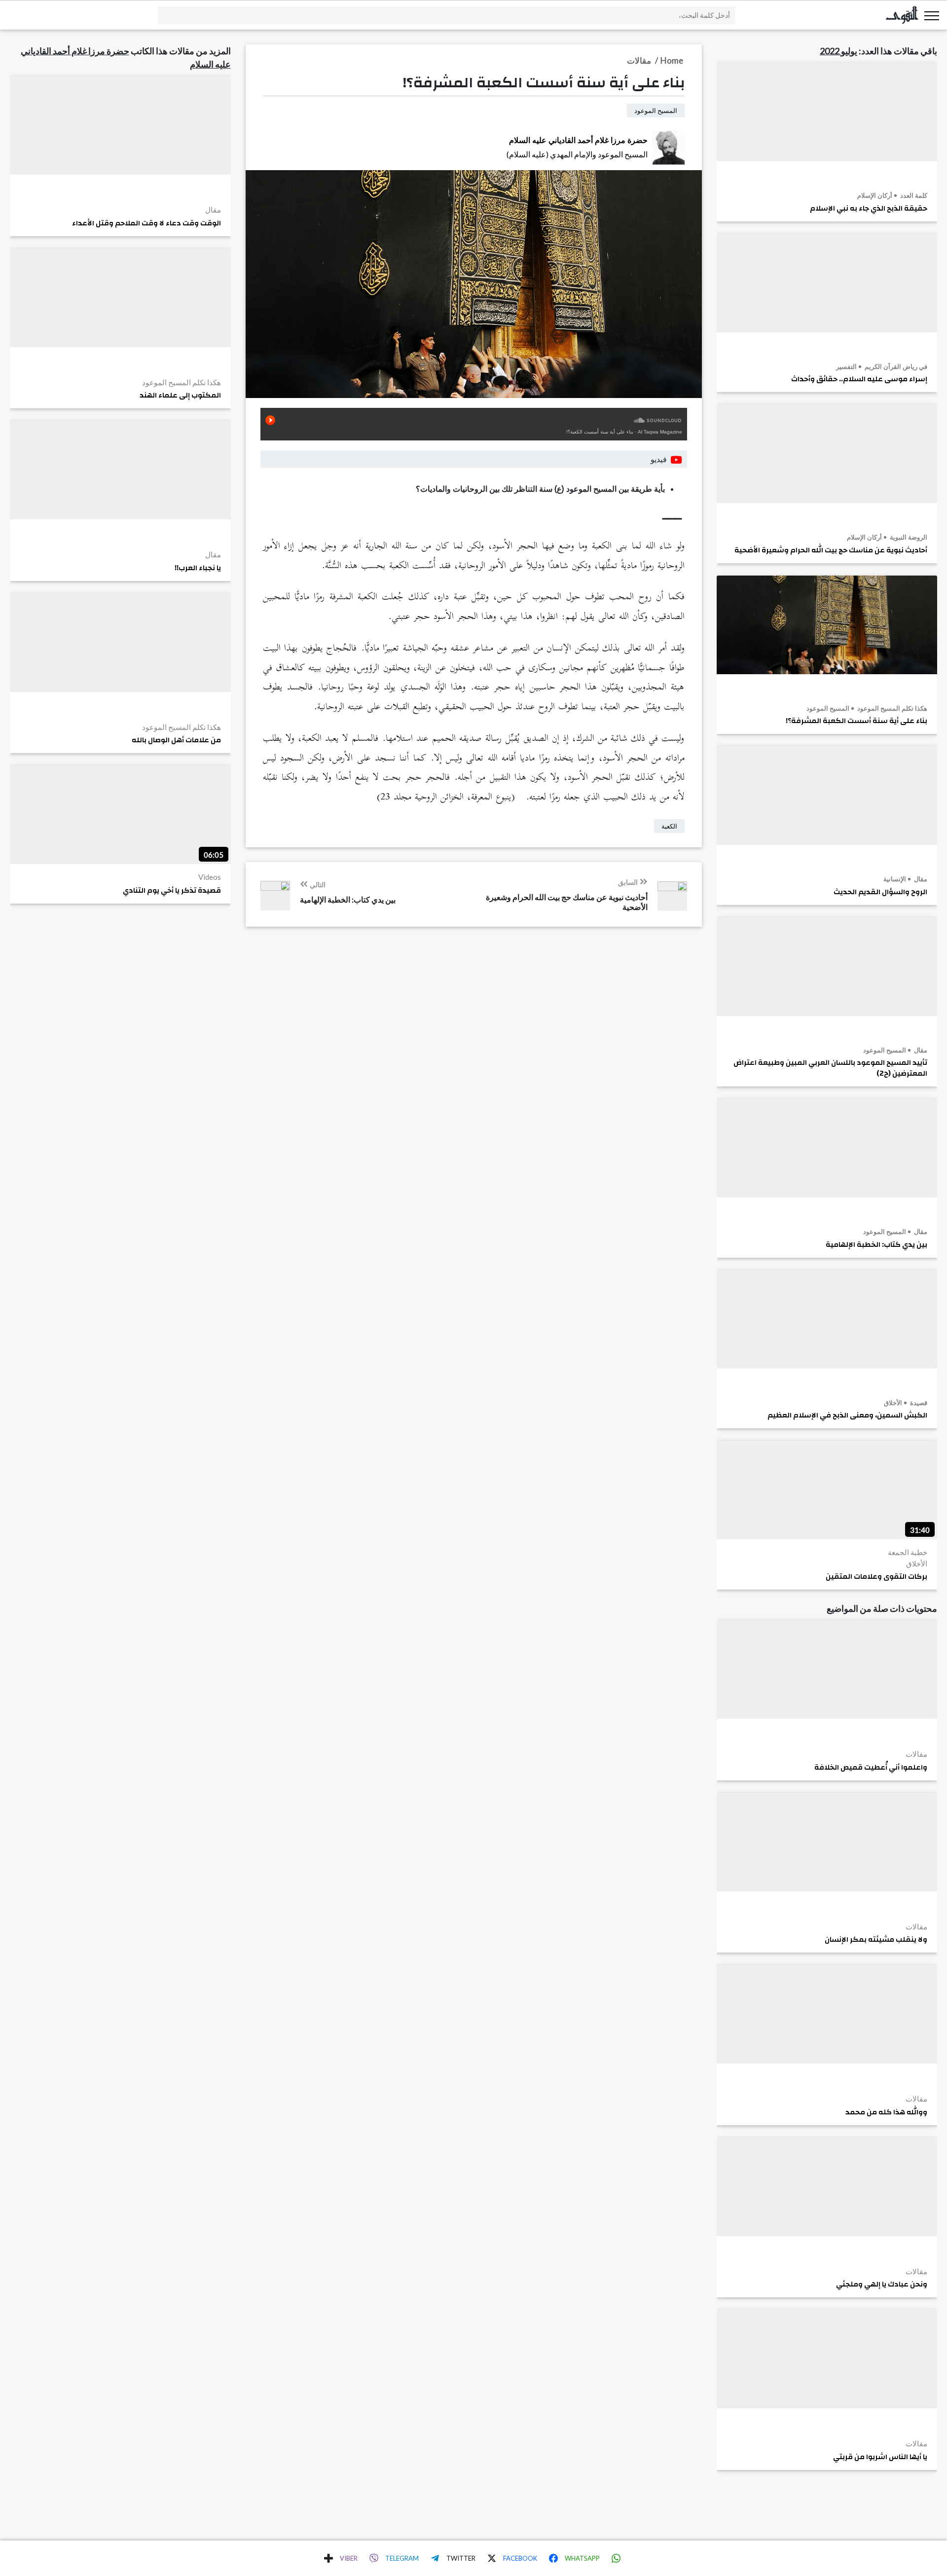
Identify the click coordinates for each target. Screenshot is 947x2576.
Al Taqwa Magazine (660, 432)
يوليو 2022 (838, 51)
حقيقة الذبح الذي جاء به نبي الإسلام (869, 209)
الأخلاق (893, 1403)
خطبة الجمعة (908, 1552)
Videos (210, 877)
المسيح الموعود (828, 708)
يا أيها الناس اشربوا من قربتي (880, 2457)
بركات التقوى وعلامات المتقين (876, 1577)
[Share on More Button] (328, 2558)
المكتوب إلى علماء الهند (180, 396)
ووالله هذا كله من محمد (886, 2112)
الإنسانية (895, 879)
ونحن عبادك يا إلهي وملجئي (882, 2285)
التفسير (846, 366)
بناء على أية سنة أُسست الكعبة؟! (600, 432)
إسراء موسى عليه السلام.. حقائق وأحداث (859, 379)
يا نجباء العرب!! (198, 568)
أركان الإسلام (875, 195)
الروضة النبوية (908, 537)
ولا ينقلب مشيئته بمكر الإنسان (876, 1940)
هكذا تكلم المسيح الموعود (892, 708)
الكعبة (669, 826)
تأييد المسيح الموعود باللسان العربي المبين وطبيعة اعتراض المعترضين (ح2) (830, 1068)
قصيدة (918, 1403)
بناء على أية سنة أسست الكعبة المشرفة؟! (856, 721)
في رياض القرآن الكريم (895, 366)
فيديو (659, 459)
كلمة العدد (913, 195)
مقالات (916, 1754)
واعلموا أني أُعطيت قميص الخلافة (871, 1768)
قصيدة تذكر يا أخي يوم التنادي (172, 891)
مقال (920, 879)
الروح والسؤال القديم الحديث (880, 892)
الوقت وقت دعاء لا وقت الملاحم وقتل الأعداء (146, 223)
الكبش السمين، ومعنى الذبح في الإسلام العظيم (847, 1415)
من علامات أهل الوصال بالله (176, 740)
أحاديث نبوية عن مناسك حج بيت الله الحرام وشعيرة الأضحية (831, 550)
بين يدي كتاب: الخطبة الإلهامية (876, 1245)
